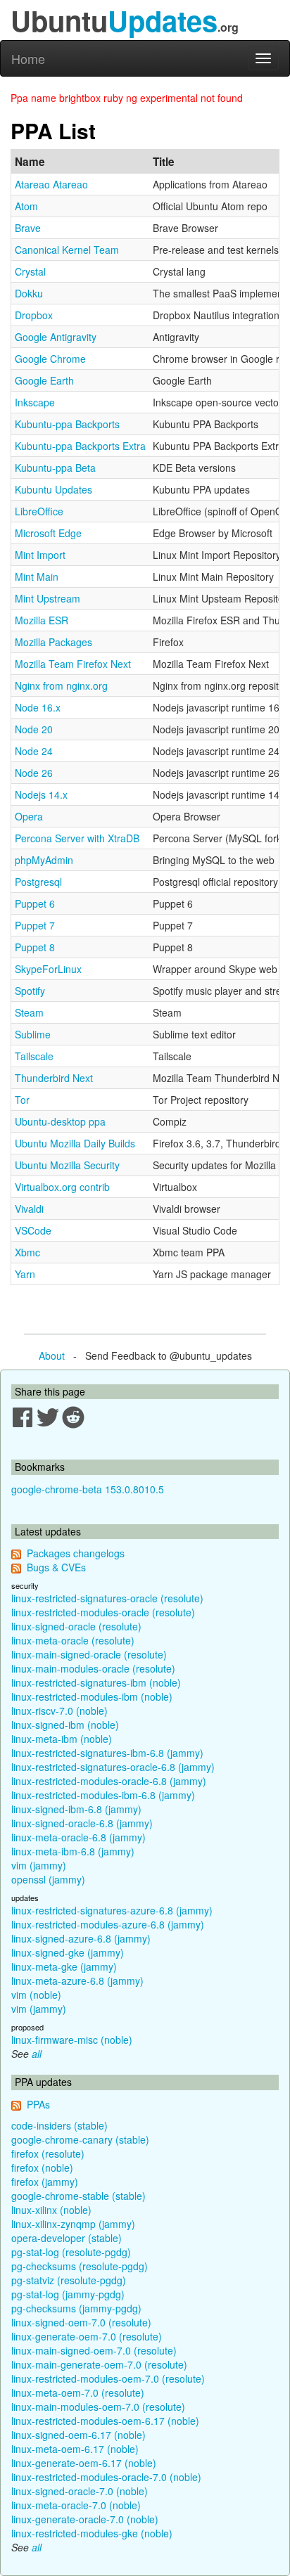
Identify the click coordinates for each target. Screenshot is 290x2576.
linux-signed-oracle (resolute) (76, 1626)
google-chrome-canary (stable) (80, 2139)
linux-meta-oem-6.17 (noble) (75, 2449)
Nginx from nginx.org (61, 685)
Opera (29, 816)
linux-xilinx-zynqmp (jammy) (73, 2224)
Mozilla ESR (42, 620)
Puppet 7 (35, 925)
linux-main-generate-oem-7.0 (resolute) (99, 2364)
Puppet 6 (35, 903)
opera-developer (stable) (67, 2238)
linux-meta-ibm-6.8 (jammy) (73, 1851)
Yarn (25, 1274)
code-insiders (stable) (59, 2125)
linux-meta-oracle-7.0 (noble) (76, 2505)
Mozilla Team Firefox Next (73, 664)
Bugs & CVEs (56, 1567)
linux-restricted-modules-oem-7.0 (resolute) (108, 2378)
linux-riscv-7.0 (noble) (59, 1711)
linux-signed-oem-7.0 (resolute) (81, 2322)
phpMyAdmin (44, 860)
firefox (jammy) (45, 2182)
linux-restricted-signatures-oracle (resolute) (107, 1598)
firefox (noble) (42, 2168)
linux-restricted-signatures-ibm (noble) (96, 1682)
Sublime (33, 1034)
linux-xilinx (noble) (51, 2210)
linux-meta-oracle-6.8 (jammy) (78, 1837)
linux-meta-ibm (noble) (62, 1739)
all (37, 2054)
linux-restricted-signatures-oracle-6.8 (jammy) (113, 1767)
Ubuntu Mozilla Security (67, 1165)
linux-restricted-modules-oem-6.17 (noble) (105, 2421)
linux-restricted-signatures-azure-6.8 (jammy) (112, 1910)
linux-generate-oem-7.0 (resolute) (87, 2336)
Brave (28, 228)
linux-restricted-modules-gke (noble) (92, 2533)
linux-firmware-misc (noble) (72, 2040)
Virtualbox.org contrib (62, 1187)
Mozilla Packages (53, 642)
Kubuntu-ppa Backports (67, 424)
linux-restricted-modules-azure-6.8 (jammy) (108, 1924)
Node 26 (34, 773)
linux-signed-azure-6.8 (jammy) (81, 1938)
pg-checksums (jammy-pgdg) (76, 2308)
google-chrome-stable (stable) (78, 2196)
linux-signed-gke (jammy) (68, 1952)
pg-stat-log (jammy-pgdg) (68, 2294)
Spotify (30, 991)
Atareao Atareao (51, 184)
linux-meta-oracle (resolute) (73, 1640)
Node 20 (34, 729)
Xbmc (27, 1252)
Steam (29, 1012)
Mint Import (40, 555)
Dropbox (34, 315)
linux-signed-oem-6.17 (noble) (78, 2435)
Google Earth (44, 380)
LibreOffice (39, 511)
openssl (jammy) (48, 1879)
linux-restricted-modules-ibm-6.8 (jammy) (103, 1795)
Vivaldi (29, 1209)
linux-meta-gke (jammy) (64, 1966)
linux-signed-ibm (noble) (65, 1725)
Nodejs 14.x (41, 794)
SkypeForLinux (48, 969)
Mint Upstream (48, 598)
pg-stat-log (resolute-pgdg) (71, 2252)
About (52, 1355)
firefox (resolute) (48, 2153)
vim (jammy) (39, 1865)
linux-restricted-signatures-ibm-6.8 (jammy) (107, 1753)
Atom (26, 206)
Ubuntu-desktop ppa (60, 1121)
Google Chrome (50, 359)
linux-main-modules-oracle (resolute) (93, 1668)
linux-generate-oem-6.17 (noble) (84, 2463)
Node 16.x (38, 707)
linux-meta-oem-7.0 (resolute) (78, 2393)
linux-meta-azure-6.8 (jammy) (77, 1981)
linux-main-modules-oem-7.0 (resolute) (98, 2407)
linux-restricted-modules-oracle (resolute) (103, 1612)
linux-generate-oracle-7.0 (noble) (85, 2519)
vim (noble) (36, 1995)
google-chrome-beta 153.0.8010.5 (88, 1489)
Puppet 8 (35, 947)
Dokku (29, 293)
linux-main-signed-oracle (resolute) (89, 1654)
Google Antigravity (56, 337)
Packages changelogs (76, 1553)
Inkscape (35, 402)
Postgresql (38, 882)
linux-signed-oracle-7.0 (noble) (80, 2491)
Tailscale (34, 1056)
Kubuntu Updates (53, 489)
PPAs (38, 2104)
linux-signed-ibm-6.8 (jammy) (76, 1809)
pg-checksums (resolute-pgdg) (80, 2266)
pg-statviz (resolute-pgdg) (69, 2280)
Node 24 (34, 751)
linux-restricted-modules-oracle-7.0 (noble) (106, 2477)
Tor (22, 1100)
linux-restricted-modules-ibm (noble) (92, 1696)
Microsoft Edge (48, 533)
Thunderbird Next (54, 1078)
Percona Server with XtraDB (77, 838)
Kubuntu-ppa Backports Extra (80, 446)
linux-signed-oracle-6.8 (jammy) (82, 1823)
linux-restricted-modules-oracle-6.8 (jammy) (109, 1781)
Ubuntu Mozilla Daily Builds (75, 1143)
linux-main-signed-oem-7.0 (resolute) (94, 2350)
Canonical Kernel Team (67, 250)
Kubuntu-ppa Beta (55, 468)
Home (28, 58)
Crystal (30, 271)
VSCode (33, 1230)
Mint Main (37, 577)
